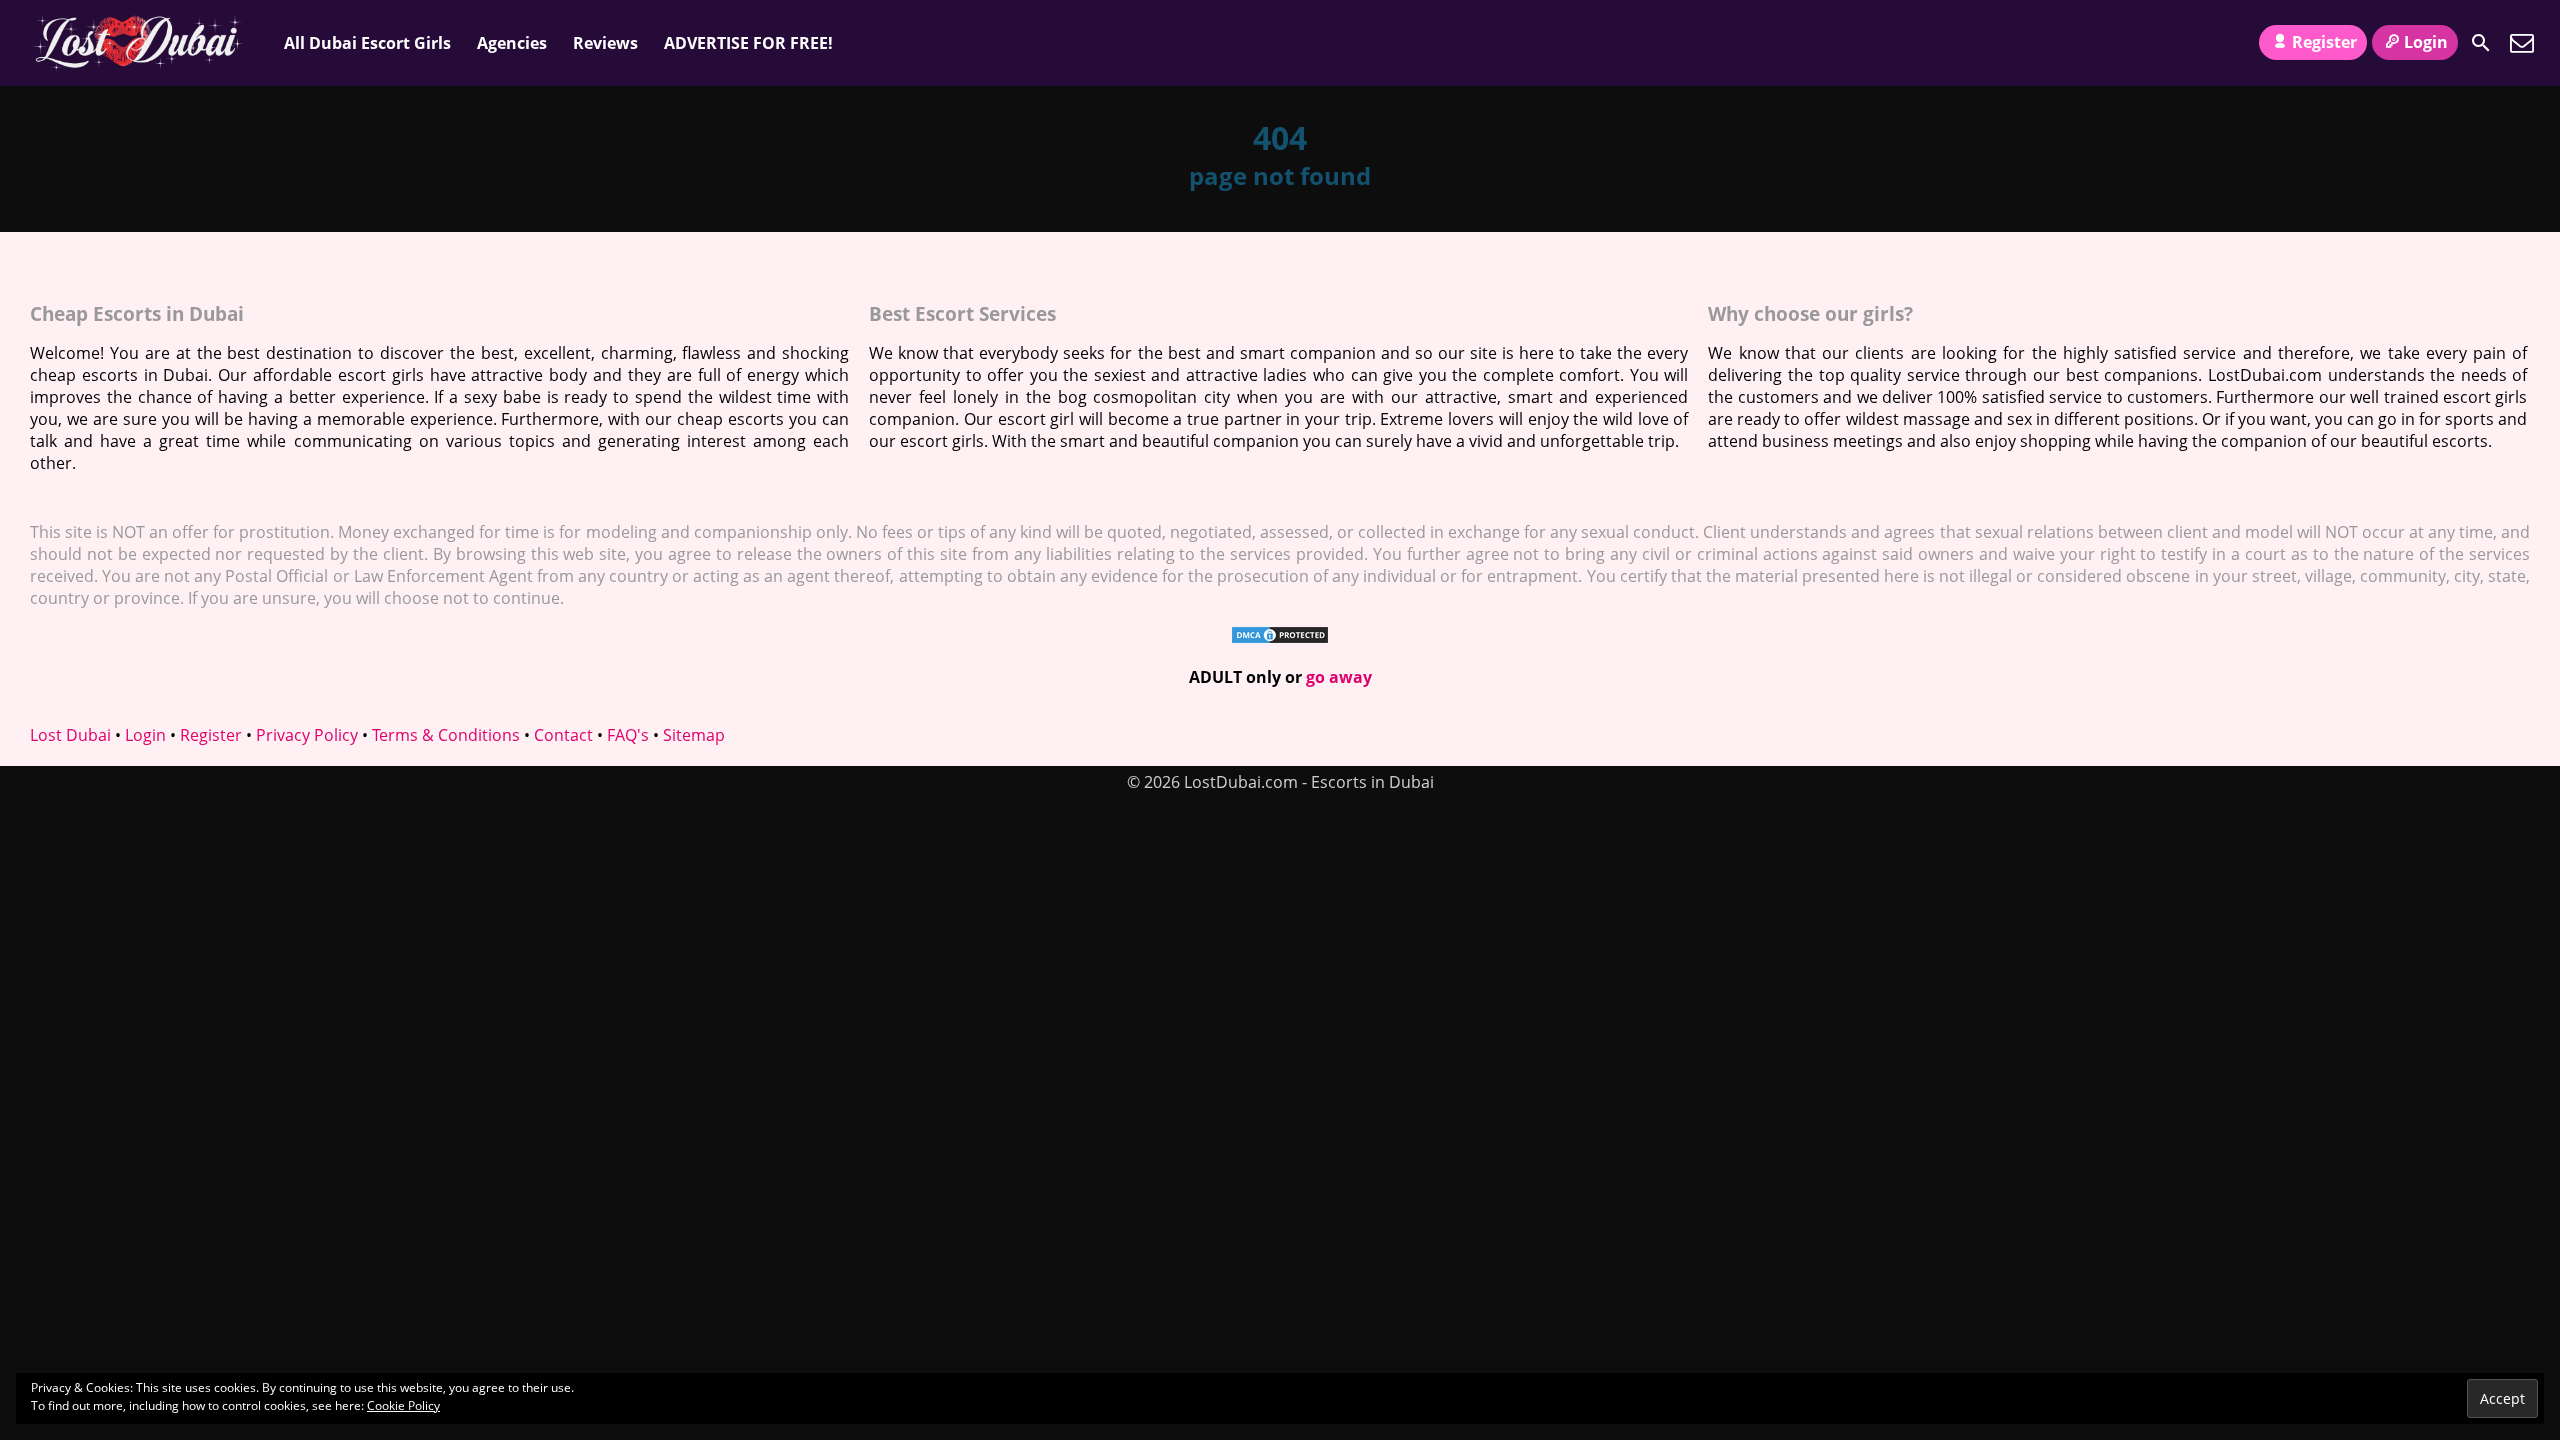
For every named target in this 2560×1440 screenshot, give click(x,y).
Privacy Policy (307, 735)
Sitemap (694, 735)
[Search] (2481, 43)
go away (1339, 677)
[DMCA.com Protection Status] (1280, 639)
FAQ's (628, 735)
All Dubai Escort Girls (367, 43)
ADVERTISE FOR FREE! (748, 43)
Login (2426, 42)
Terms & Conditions (446, 735)
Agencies (512, 43)
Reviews (605, 43)
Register (2324, 42)
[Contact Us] (2522, 43)
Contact (563, 735)
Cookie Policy (403, 1405)
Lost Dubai (70, 735)
